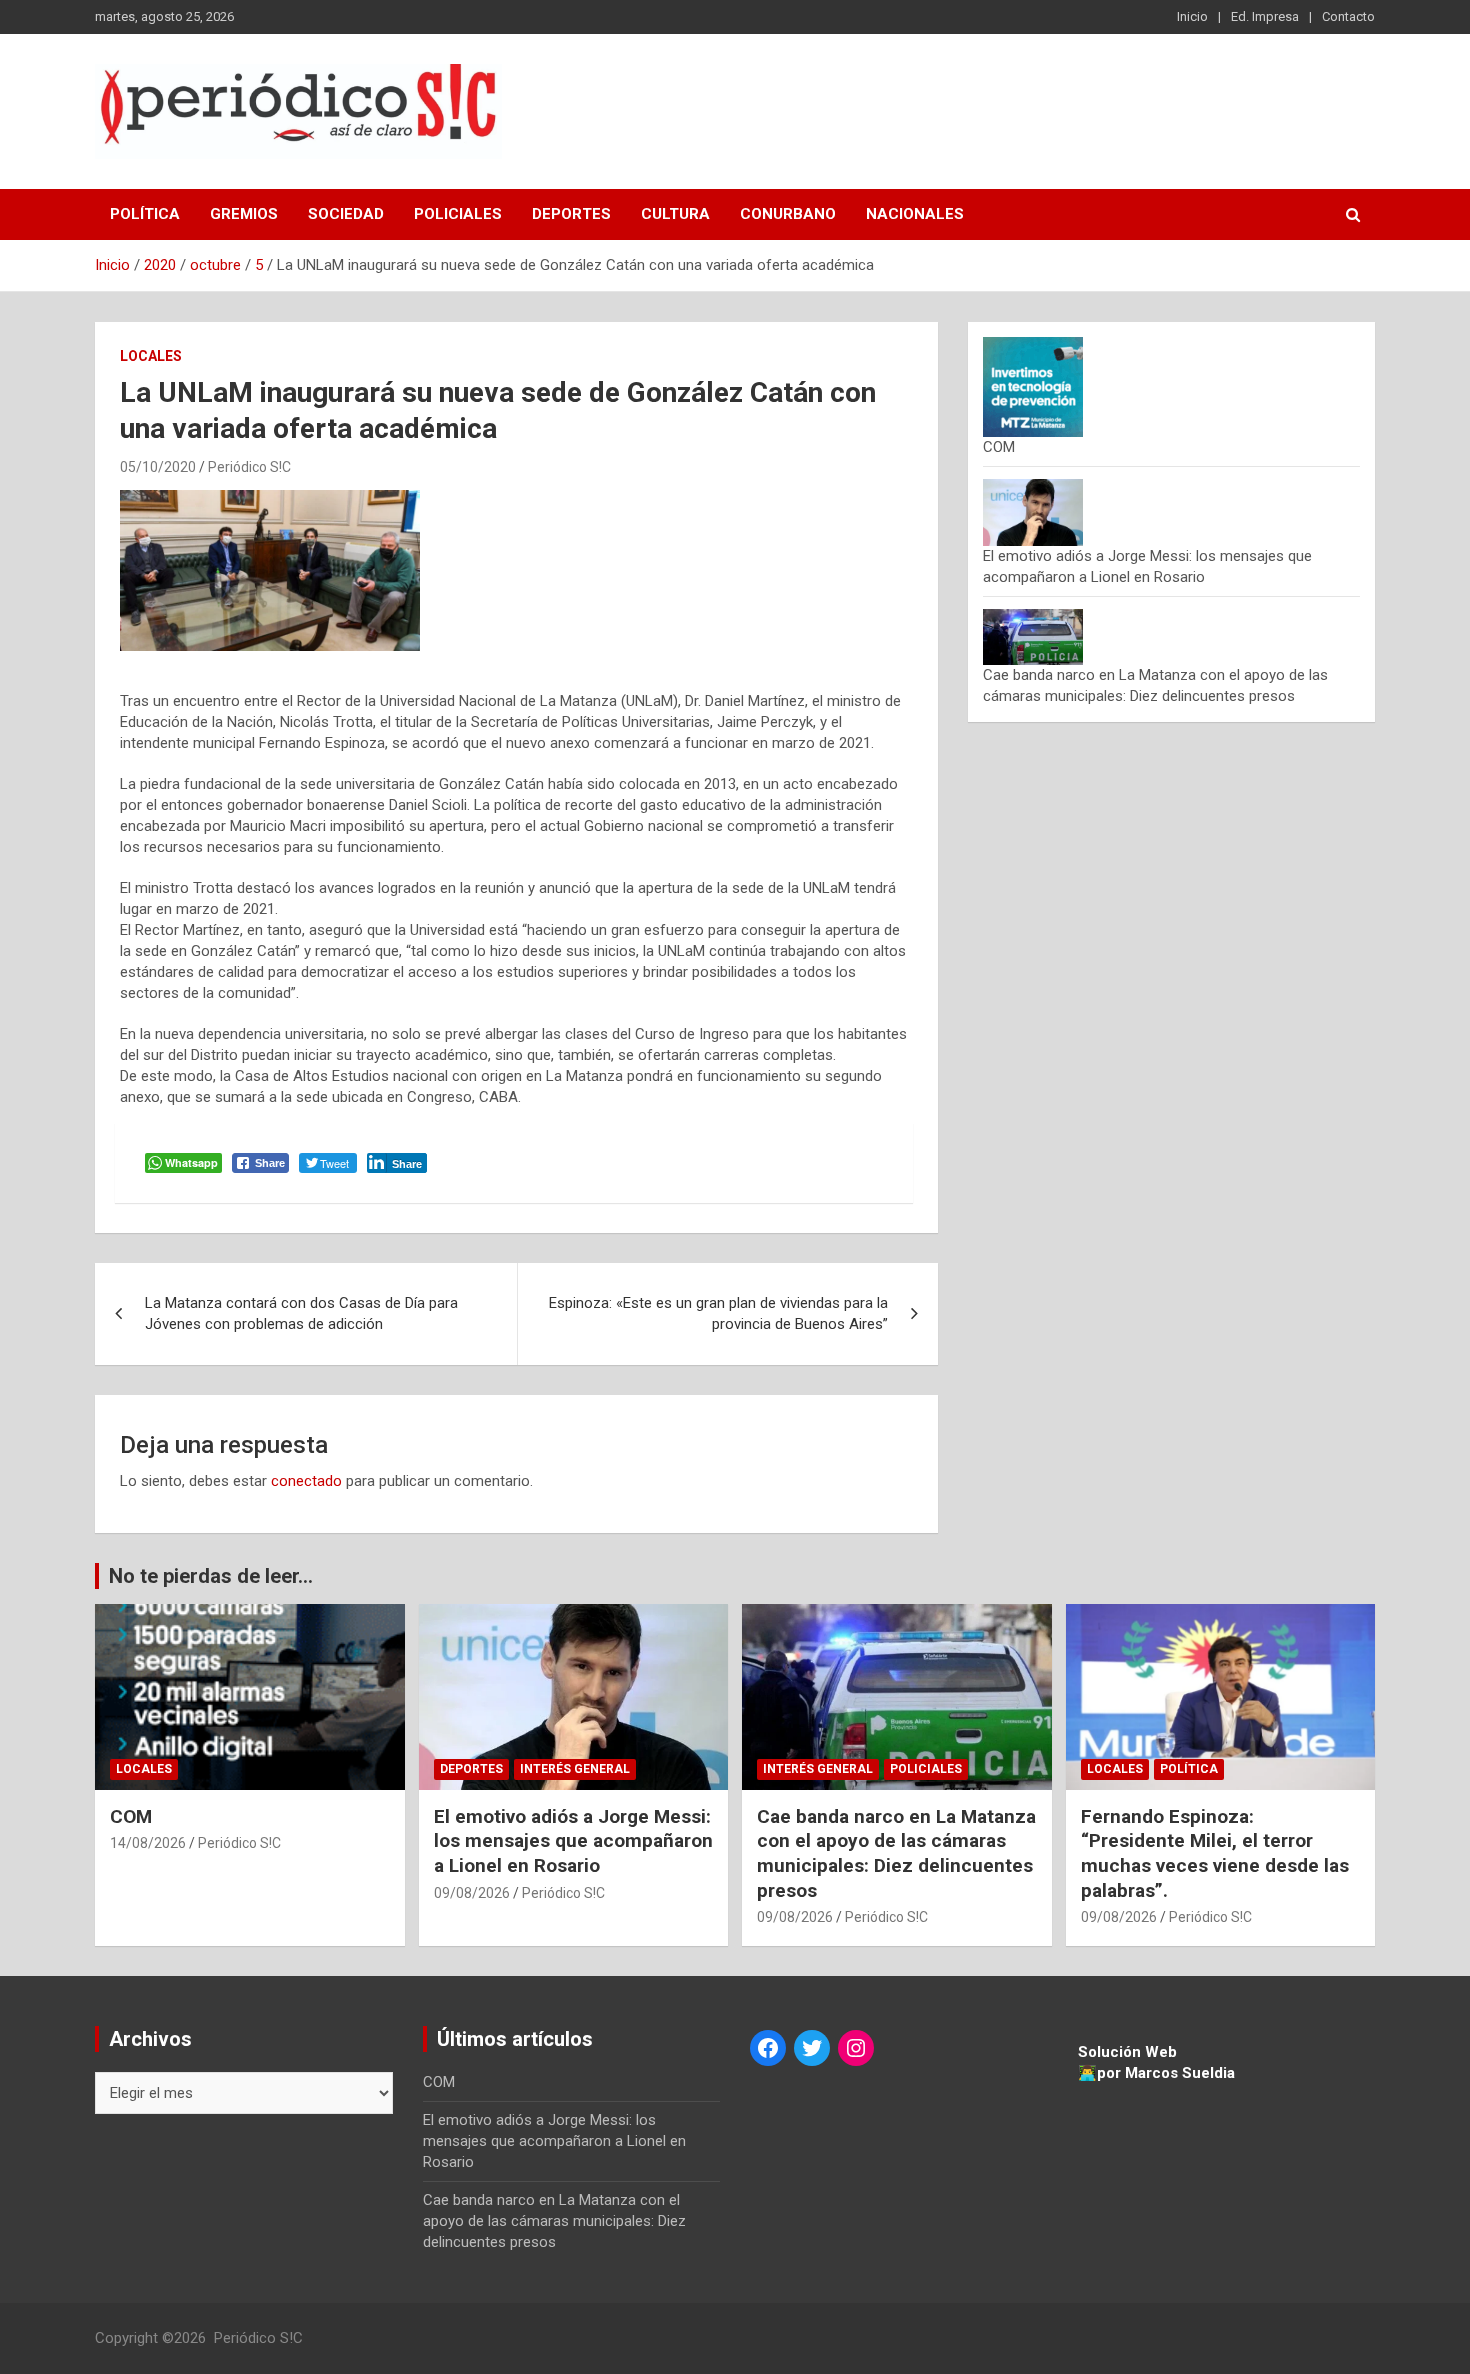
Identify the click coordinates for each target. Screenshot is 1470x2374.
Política (145, 214)
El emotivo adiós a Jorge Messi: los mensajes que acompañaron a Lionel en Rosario (573, 1841)
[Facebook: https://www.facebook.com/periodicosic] (768, 2048)
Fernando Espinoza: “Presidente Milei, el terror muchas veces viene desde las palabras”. (1215, 1853)
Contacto (1348, 16)
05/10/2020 (158, 467)
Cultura (675, 214)
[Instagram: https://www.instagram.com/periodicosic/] (856, 2048)
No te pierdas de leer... (211, 1576)
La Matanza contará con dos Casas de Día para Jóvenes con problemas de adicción (301, 1313)
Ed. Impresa (1265, 16)
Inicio (1192, 16)
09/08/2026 (472, 1893)
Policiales (458, 214)
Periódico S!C (249, 467)
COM (999, 447)
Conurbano (788, 214)
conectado (306, 1481)
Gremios (244, 214)
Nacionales (915, 214)
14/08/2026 (148, 1843)
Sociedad (346, 214)
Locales (151, 356)
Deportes (571, 214)
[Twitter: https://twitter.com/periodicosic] (812, 2048)
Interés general (575, 1769)
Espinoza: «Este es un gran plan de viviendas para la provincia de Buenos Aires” (718, 1313)
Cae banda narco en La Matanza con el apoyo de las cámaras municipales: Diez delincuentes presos (896, 1853)
